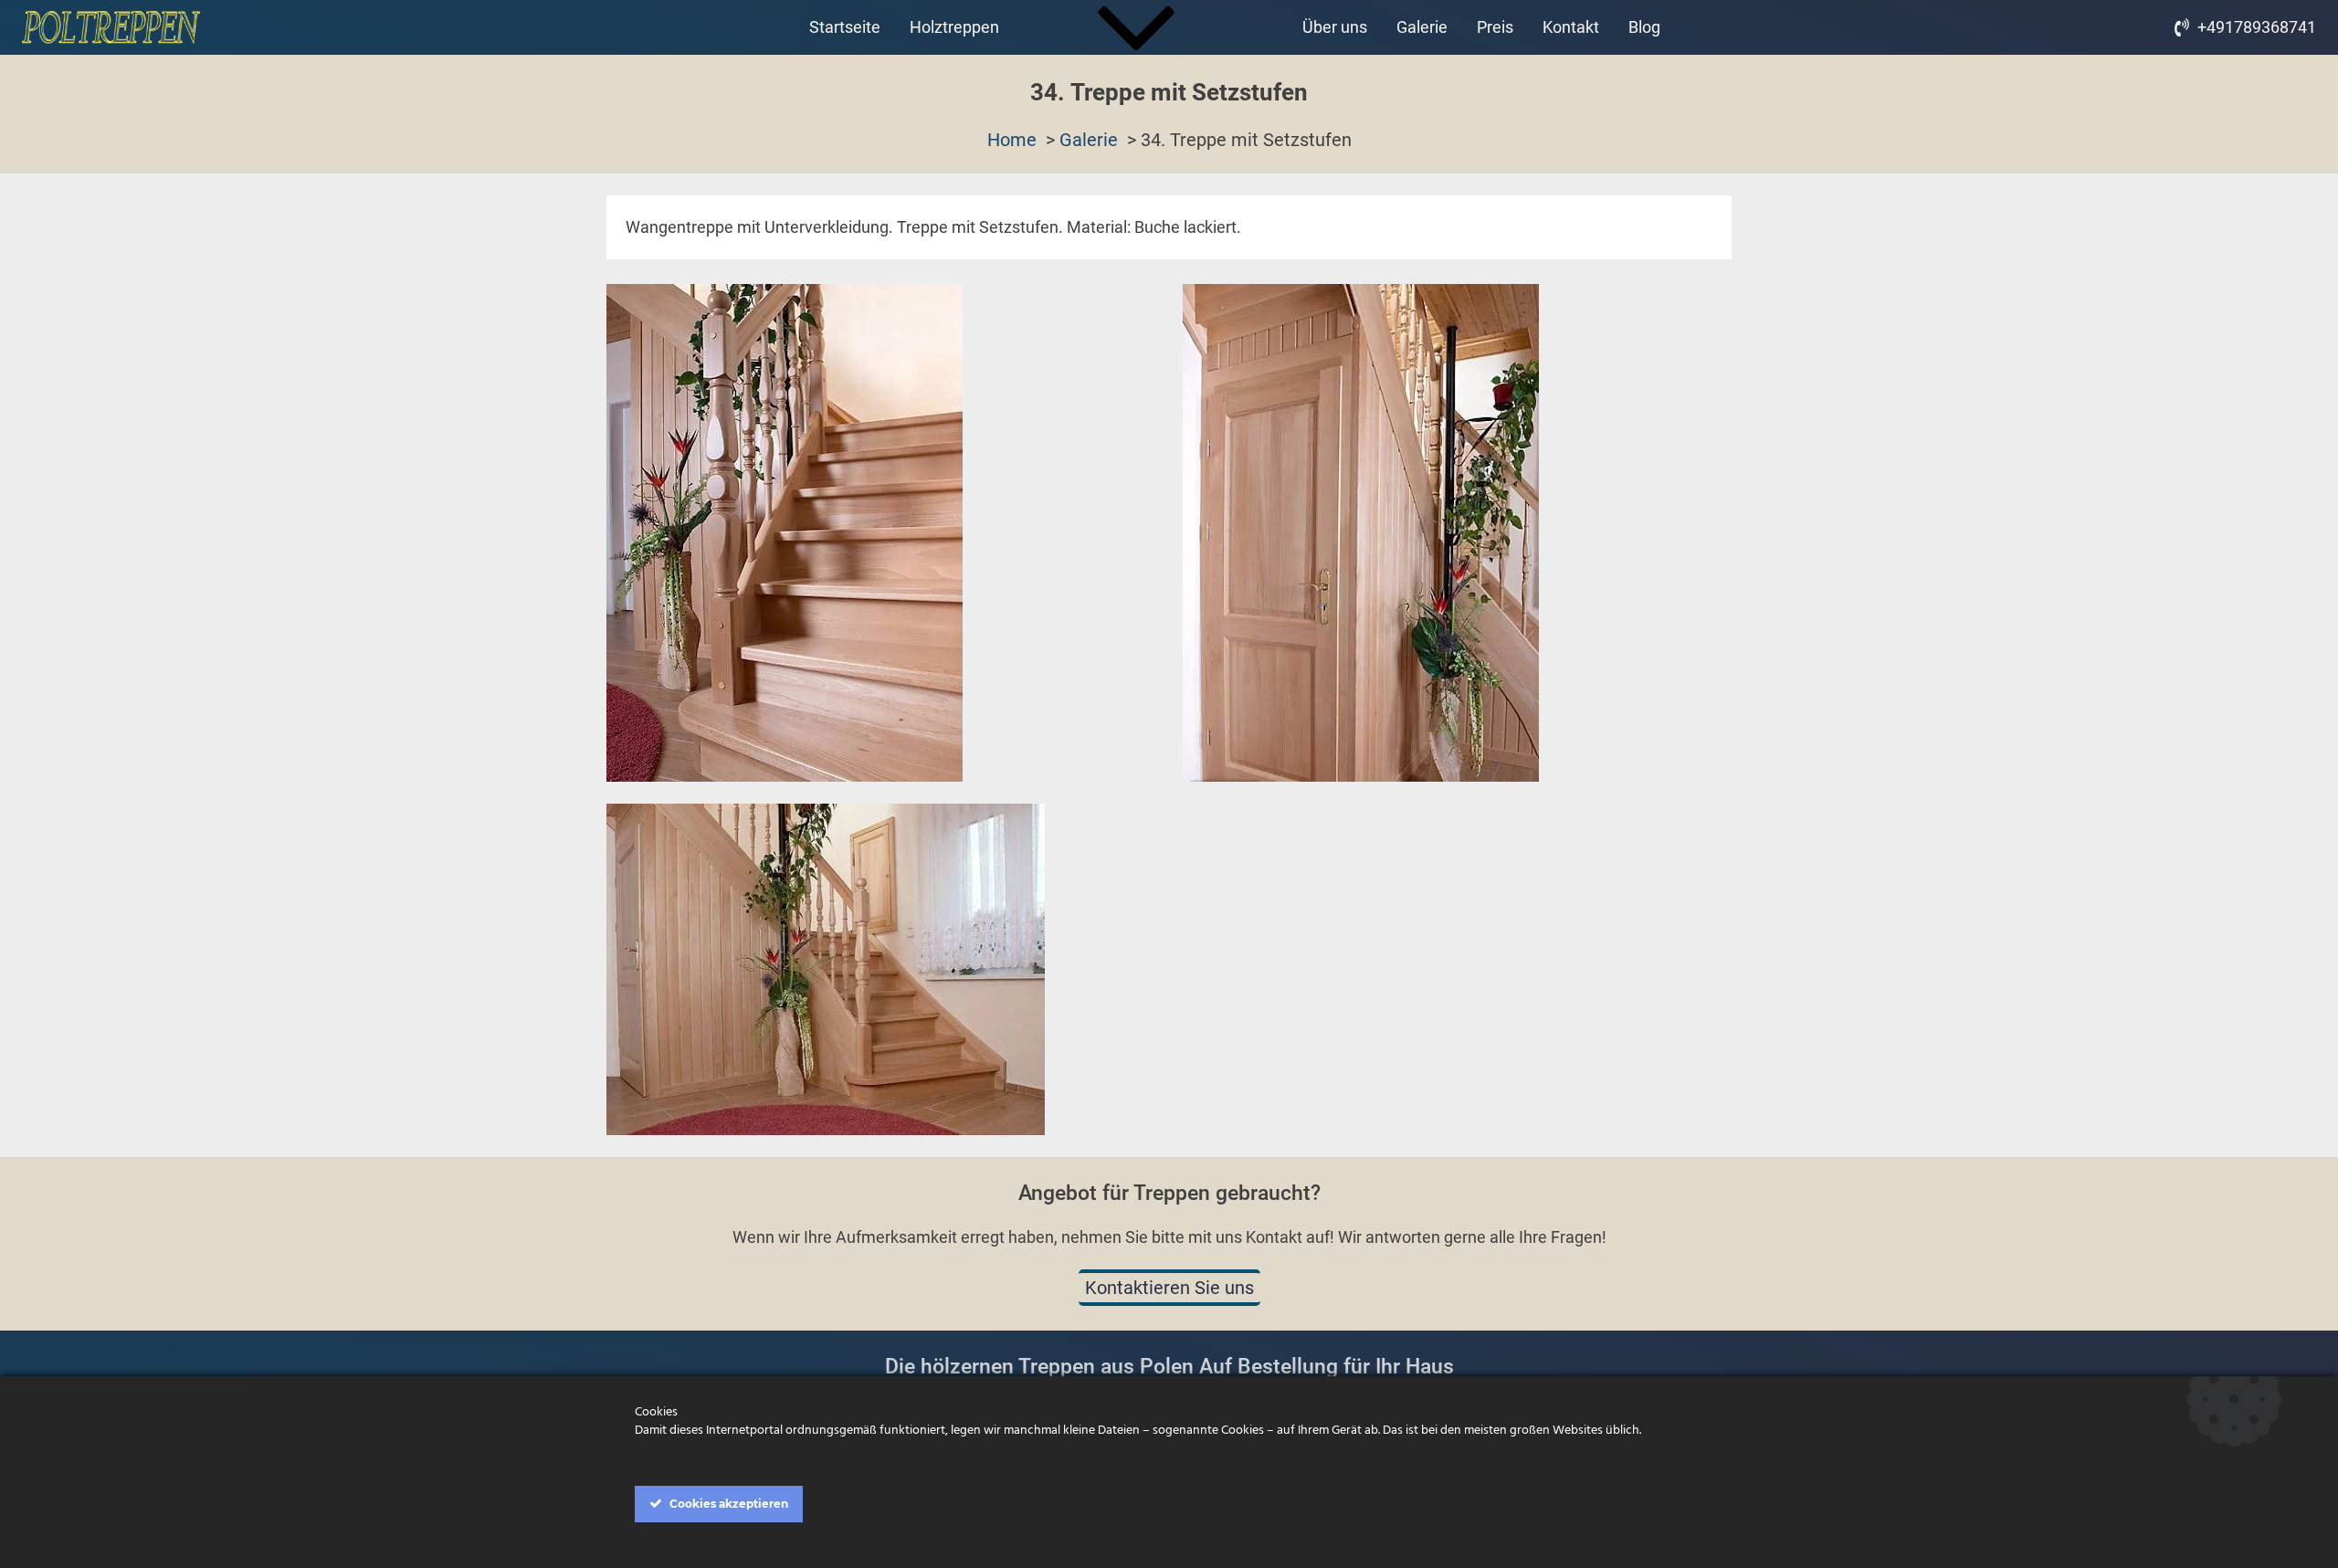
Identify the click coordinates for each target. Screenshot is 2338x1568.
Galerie (1422, 27)
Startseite (845, 27)
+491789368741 (2257, 27)
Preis (1495, 27)
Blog (1644, 27)
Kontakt (1571, 27)
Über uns (1335, 27)
